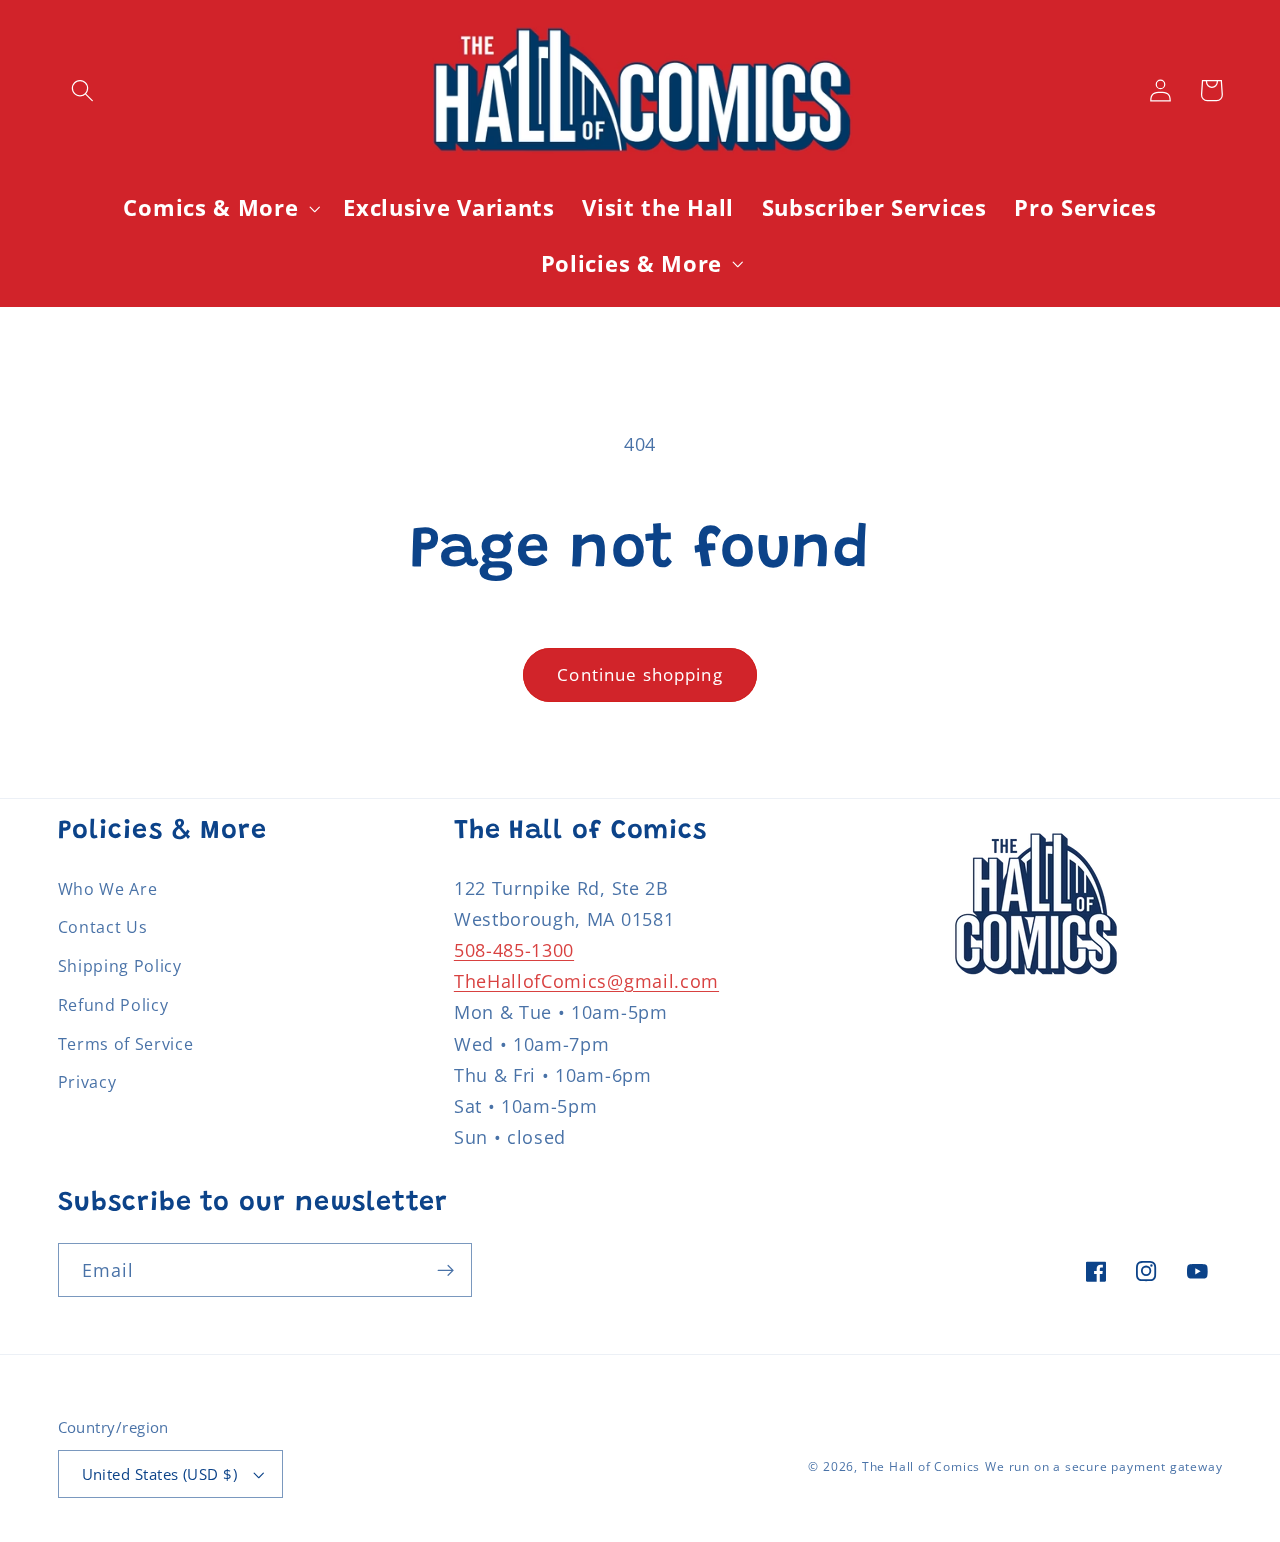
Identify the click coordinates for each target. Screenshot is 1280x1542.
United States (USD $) (160, 1474)
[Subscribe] (445, 1270)
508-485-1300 (514, 949)
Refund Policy (113, 1005)
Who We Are (108, 889)
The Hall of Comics (921, 1466)
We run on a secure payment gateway (1103, 1466)
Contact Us (103, 927)
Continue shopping (640, 674)
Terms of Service (126, 1044)
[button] (83, 90)
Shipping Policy (120, 966)
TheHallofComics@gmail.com (586, 980)
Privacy (87, 1082)
